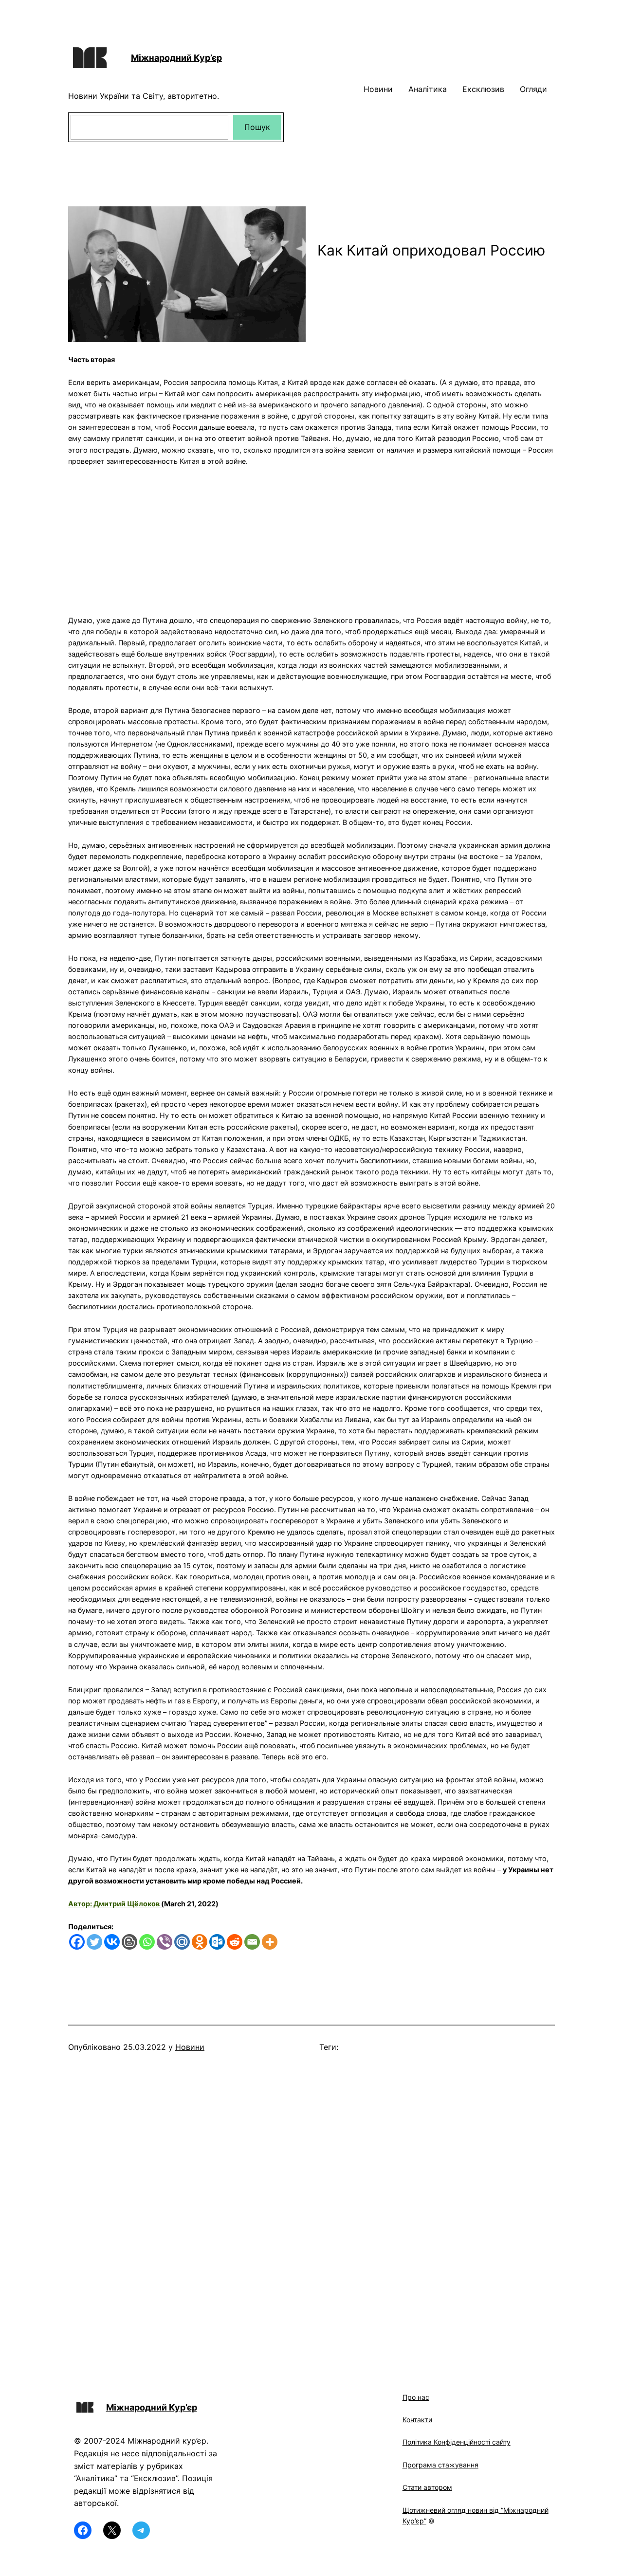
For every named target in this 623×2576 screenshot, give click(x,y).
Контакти (417, 2420)
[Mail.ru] (182, 1942)
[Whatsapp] (147, 1942)
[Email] (252, 1942)
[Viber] (165, 1942)
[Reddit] (235, 1942)
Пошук (257, 127)
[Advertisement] (311, 535)
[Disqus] (311, 2208)
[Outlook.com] (217, 1942)
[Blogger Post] (129, 1942)
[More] (270, 1942)
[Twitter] (94, 1942)
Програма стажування (440, 2465)
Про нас (416, 2397)
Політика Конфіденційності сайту (457, 2442)
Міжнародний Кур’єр (176, 58)
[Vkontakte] (112, 1942)
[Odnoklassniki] (200, 1942)
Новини (190, 2047)
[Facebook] (77, 1942)
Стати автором (427, 2487)
